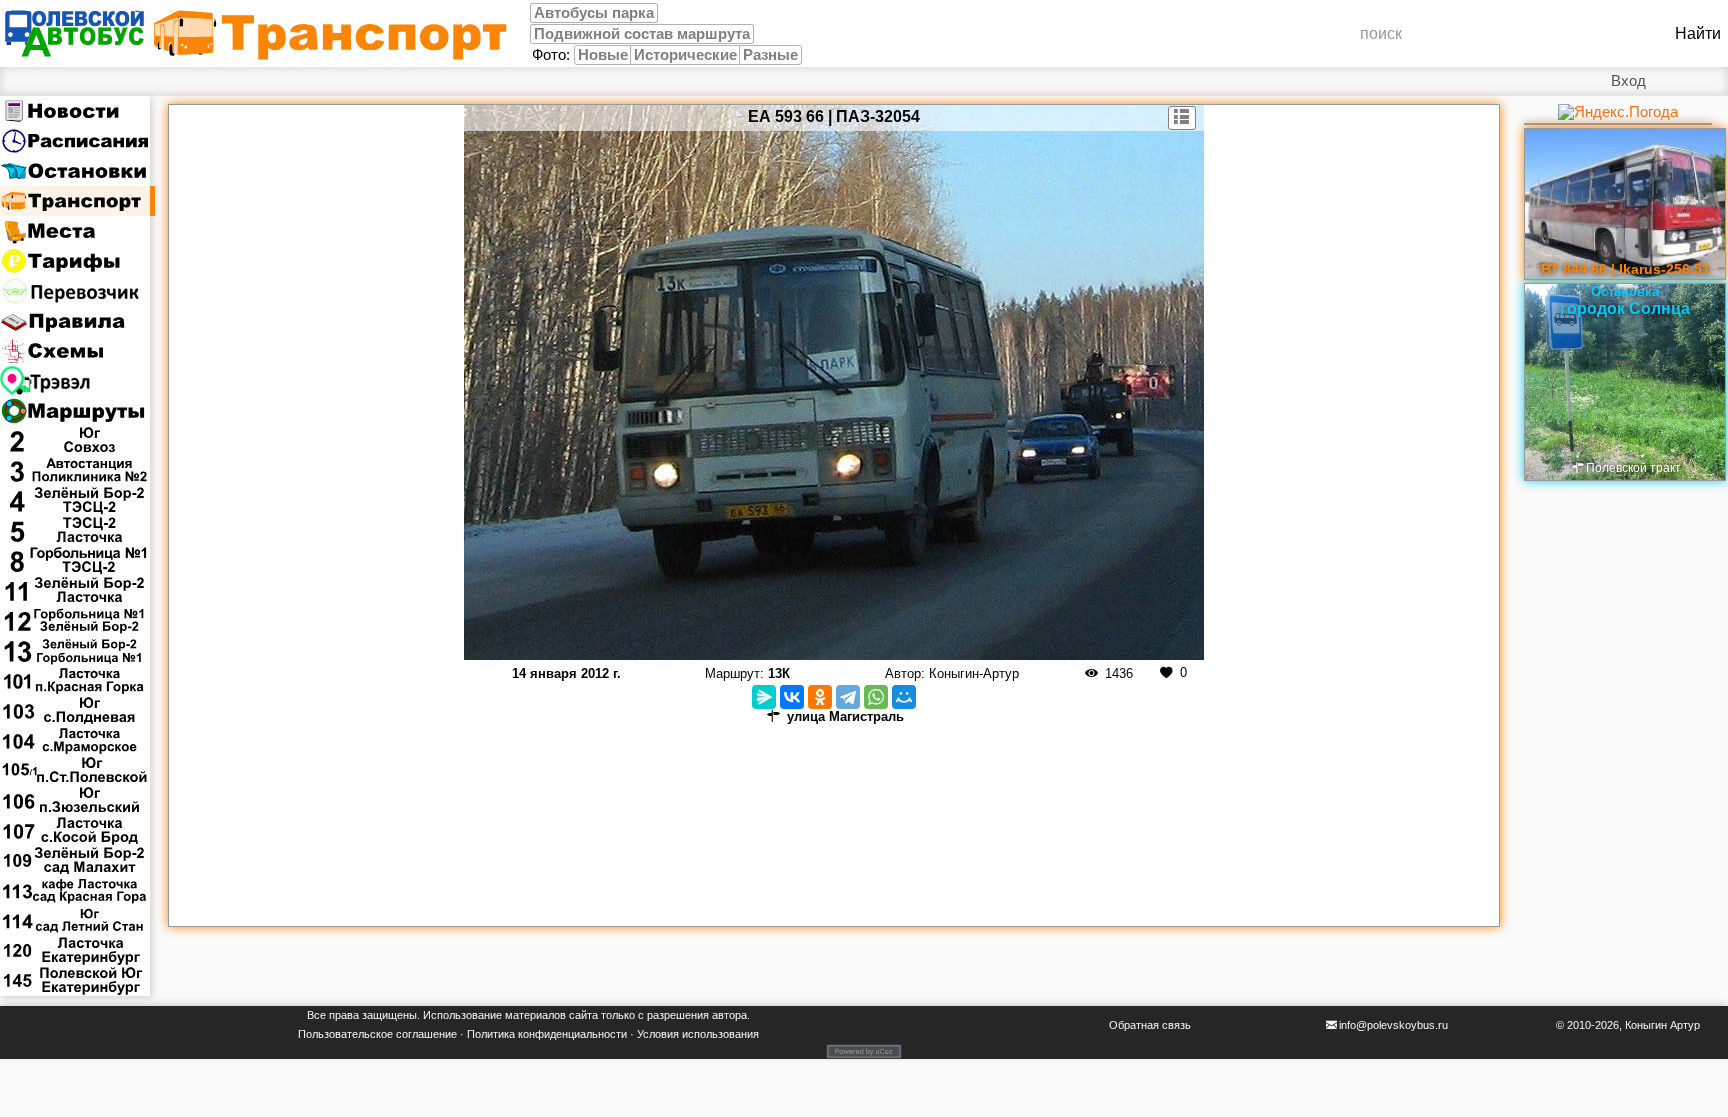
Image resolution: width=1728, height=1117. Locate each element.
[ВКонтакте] (792, 697)
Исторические (685, 55)
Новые (603, 55)
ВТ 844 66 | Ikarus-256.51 (1625, 269)
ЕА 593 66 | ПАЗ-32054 (834, 116)
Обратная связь (1150, 1025)
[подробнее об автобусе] (1182, 118)
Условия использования (698, 1034)
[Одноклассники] (820, 697)
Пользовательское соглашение (377, 1034)
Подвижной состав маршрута (642, 34)
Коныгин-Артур (974, 673)
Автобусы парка (594, 13)
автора (729, 1015)
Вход (1628, 81)
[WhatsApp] (876, 697)
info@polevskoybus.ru (1393, 1025)
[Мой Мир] (904, 697)
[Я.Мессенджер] (764, 697)
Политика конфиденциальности (547, 1034)
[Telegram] (848, 697)
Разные (770, 55)
